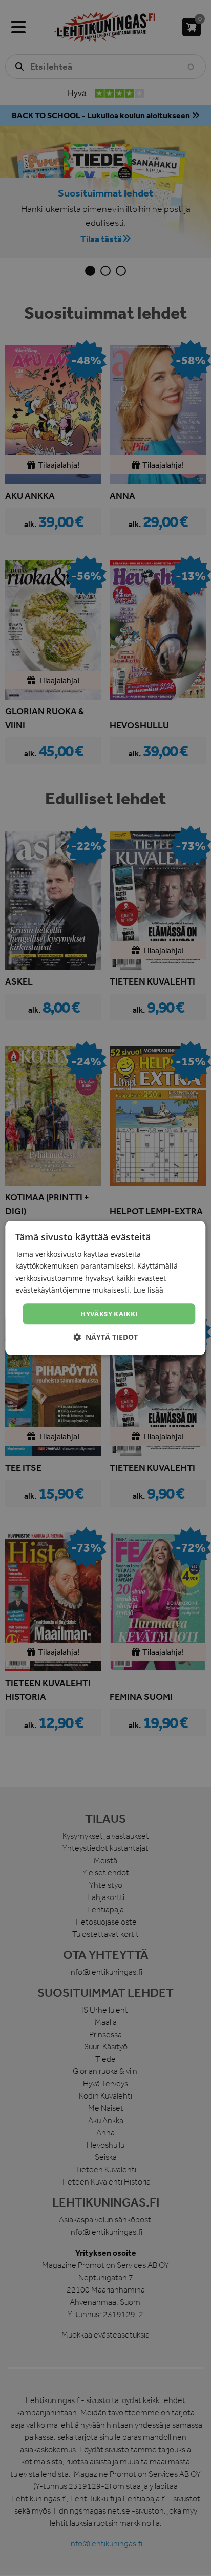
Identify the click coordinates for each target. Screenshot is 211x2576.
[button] (105, 1337)
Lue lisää (148, 1290)
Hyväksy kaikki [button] (109, 1314)
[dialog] (105, 1288)
